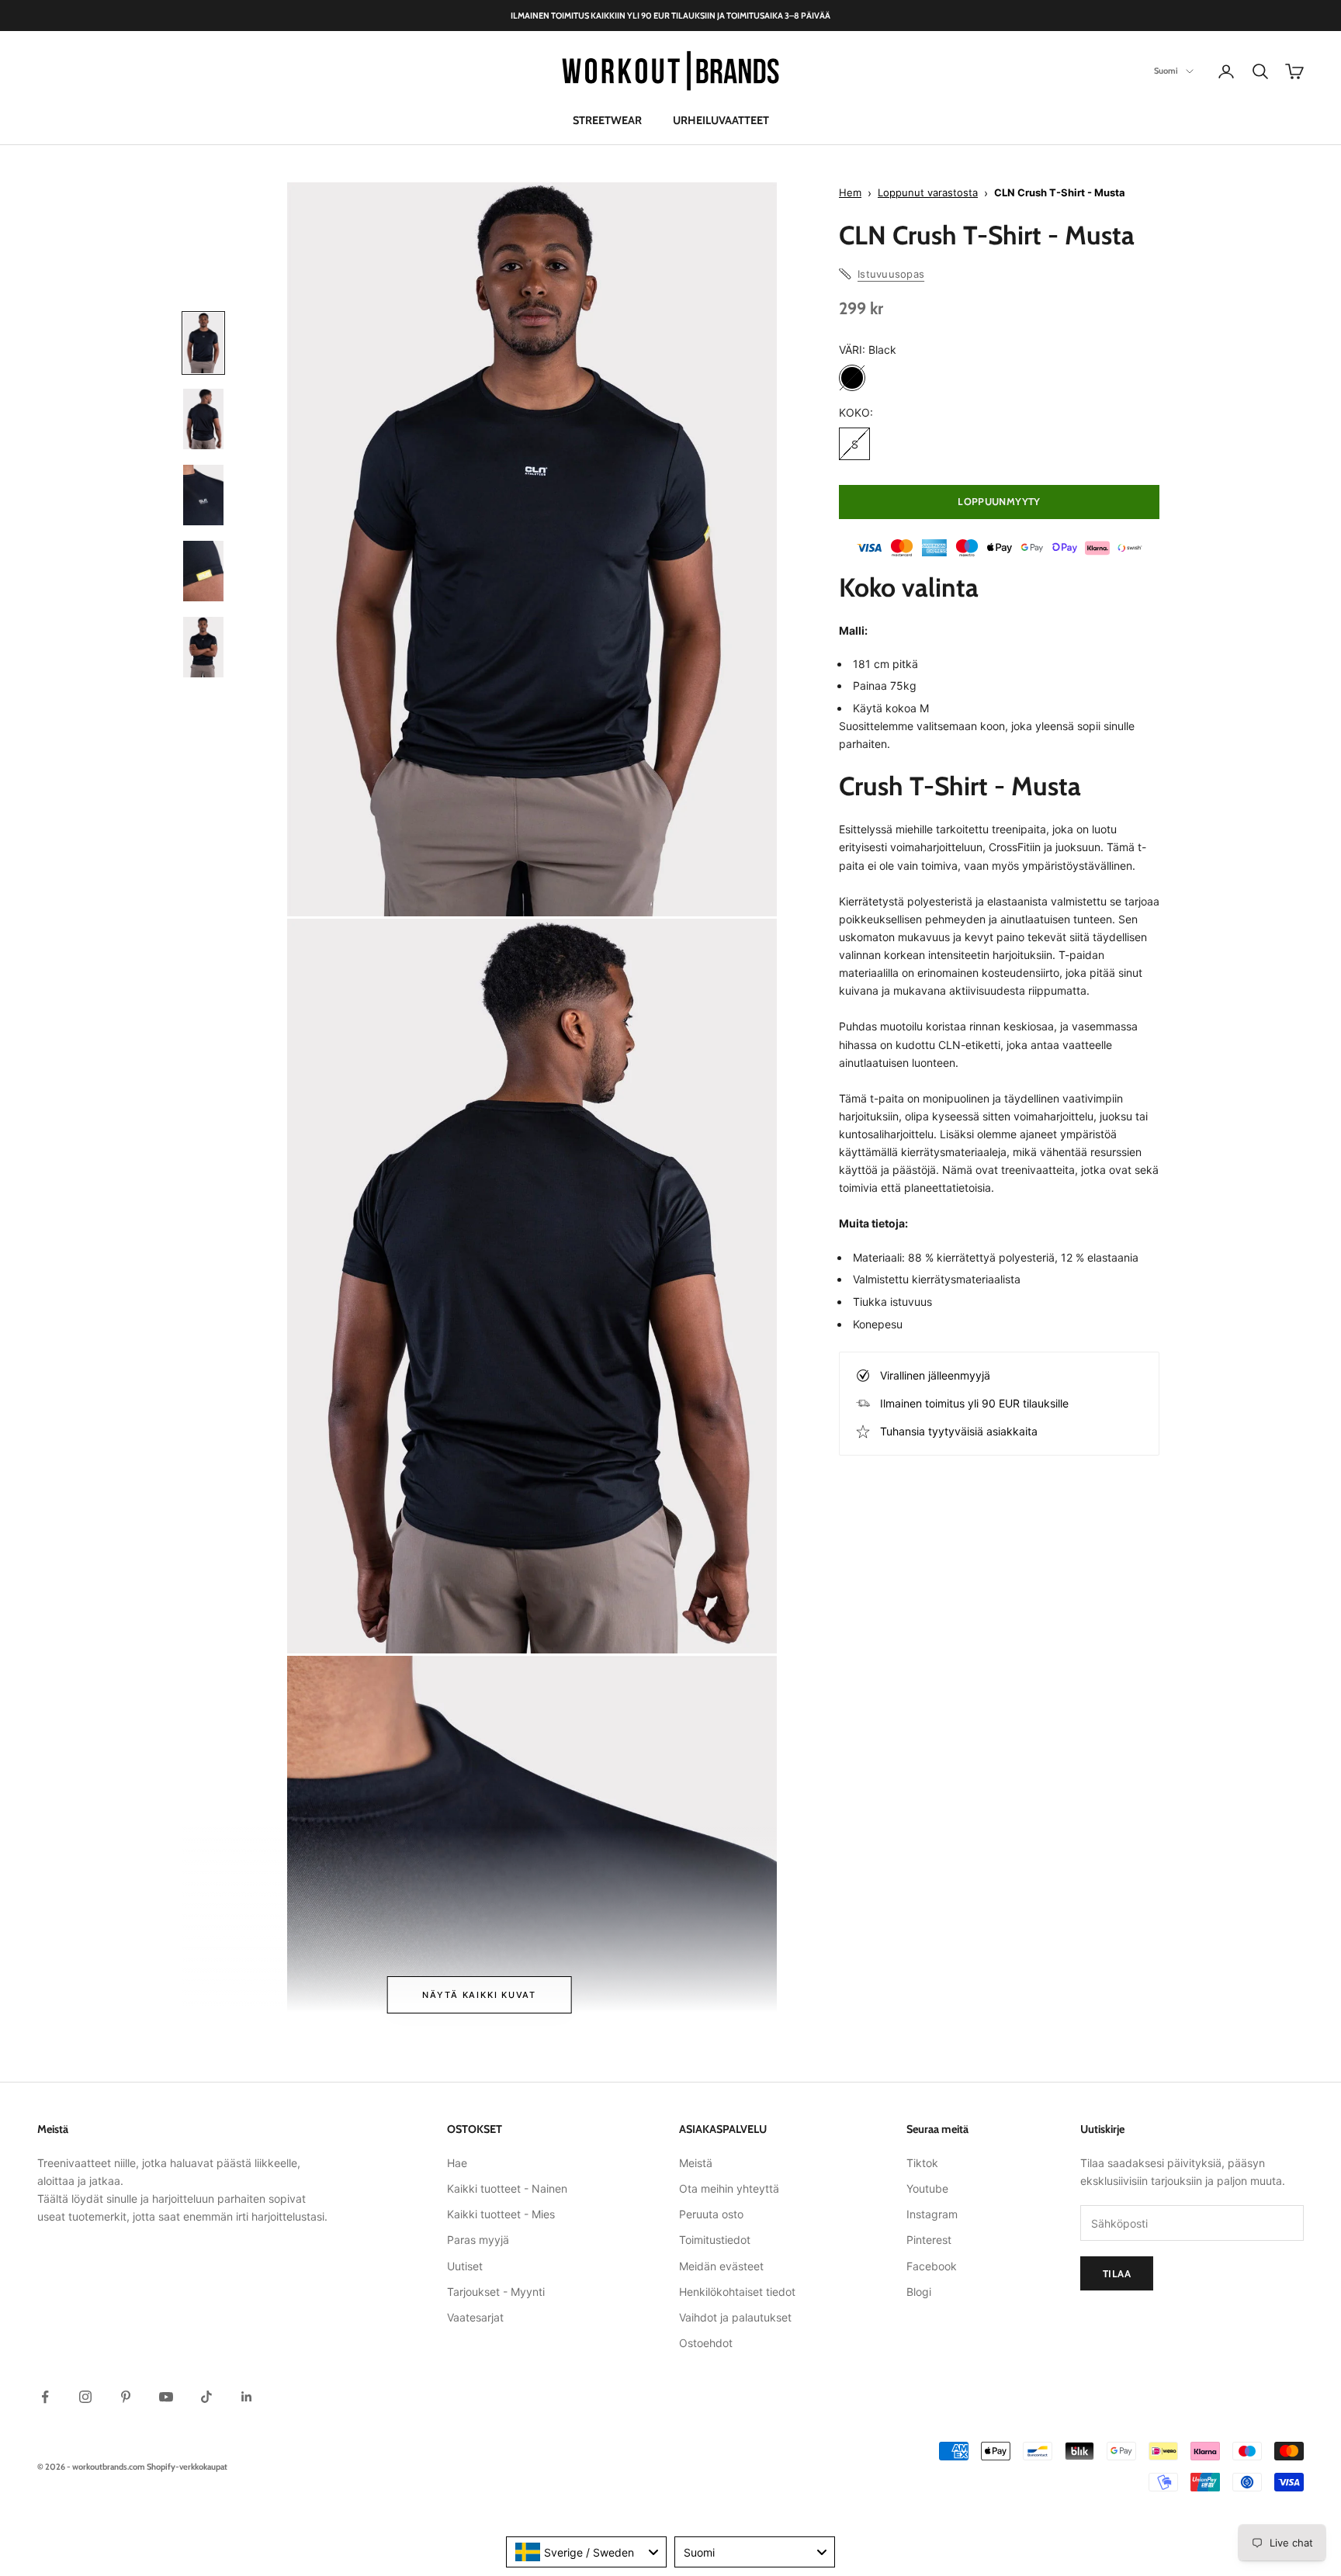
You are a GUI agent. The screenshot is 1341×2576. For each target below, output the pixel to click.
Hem (850, 192)
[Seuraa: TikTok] (206, 2397)
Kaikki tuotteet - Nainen (507, 2188)
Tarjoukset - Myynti (496, 2292)
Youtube (927, 2188)
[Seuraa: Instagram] (85, 2397)
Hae (457, 2163)
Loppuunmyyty (999, 501)
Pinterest (929, 2240)
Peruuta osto (711, 2214)
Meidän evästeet (721, 2266)
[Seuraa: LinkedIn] (247, 2397)
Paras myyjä (478, 2240)
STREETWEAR (607, 120)
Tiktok (922, 2163)
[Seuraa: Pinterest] (126, 2397)
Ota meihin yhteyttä (729, 2188)
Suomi (1166, 71)
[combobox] (586, 2552)
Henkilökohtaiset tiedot (737, 2292)
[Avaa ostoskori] (1294, 71)
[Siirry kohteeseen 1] (203, 343)
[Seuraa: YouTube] (166, 2397)
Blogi (919, 2292)
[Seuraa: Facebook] (45, 2397)
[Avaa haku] (1260, 71)
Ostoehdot (706, 2343)
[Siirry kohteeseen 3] (203, 495)
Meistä (696, 2163)
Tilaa (1117, 2273)
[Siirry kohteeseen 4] (203, 571)
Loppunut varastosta (928, 192)
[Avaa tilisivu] (1226, 71)
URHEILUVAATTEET (721, 120)
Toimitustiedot (715, 2240)
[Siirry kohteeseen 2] (203, 419)
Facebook (932, 2266)
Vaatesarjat (475, 2317)
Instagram (932, 2214)
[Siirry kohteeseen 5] (203, 647)
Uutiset (465, 2266)
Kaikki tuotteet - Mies (501, 2214)
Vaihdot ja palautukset (735, 2317)
